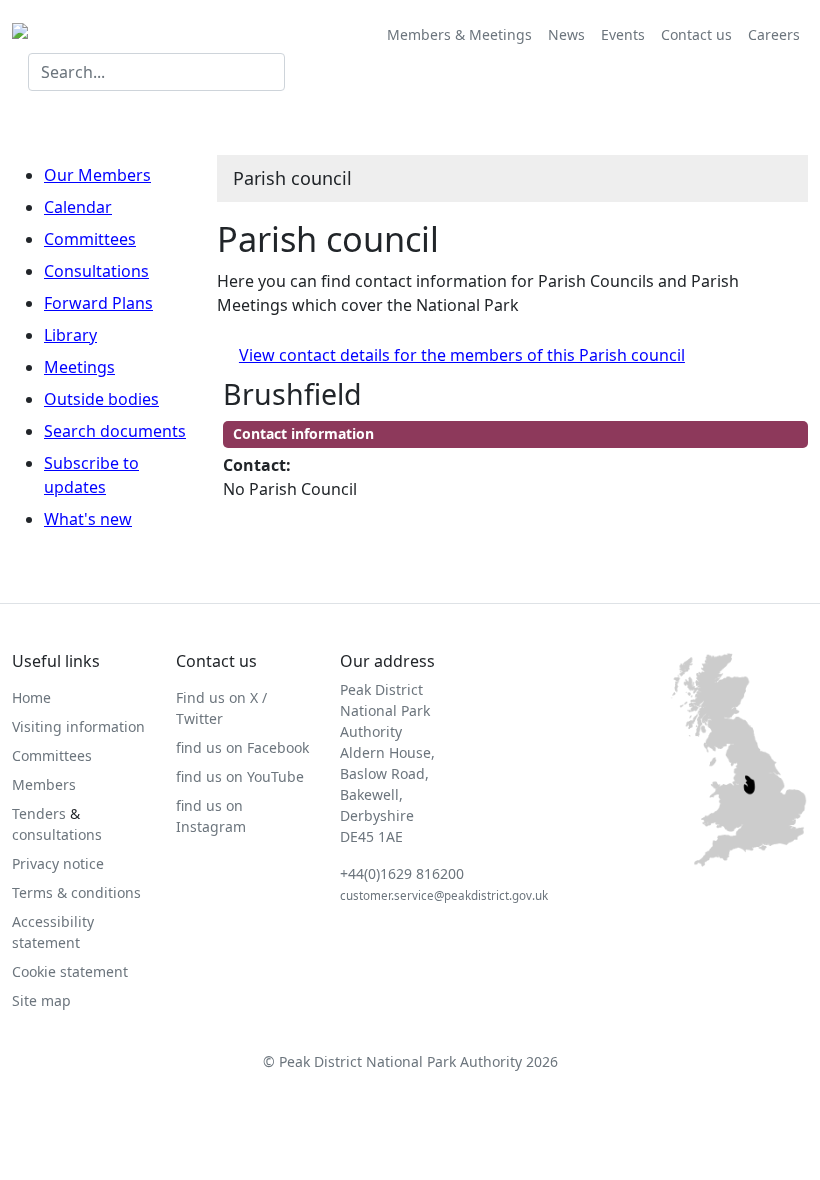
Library (70, 335)
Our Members (97, 175)
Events (623, 34)
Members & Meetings (459, 34)
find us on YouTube (240, 776)
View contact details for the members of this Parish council (462, 355)
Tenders (39, 813)
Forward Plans (98, 303)
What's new (88, 519)
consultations (57, 834)
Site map (41, 1000)
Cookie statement (70, 971)
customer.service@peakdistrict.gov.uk (444, 895)
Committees (90, 239)
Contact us (696, 34)
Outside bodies (101, 399)
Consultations (96, 271)
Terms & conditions (76, 892)
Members (44, 784)
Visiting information (78, 726)
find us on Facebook (242, 747)
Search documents (115, 431)
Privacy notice (58, 863)
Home (31, 697)
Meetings (79, 367)
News (566, 34)
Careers (774, 34)
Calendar (78, 207)
